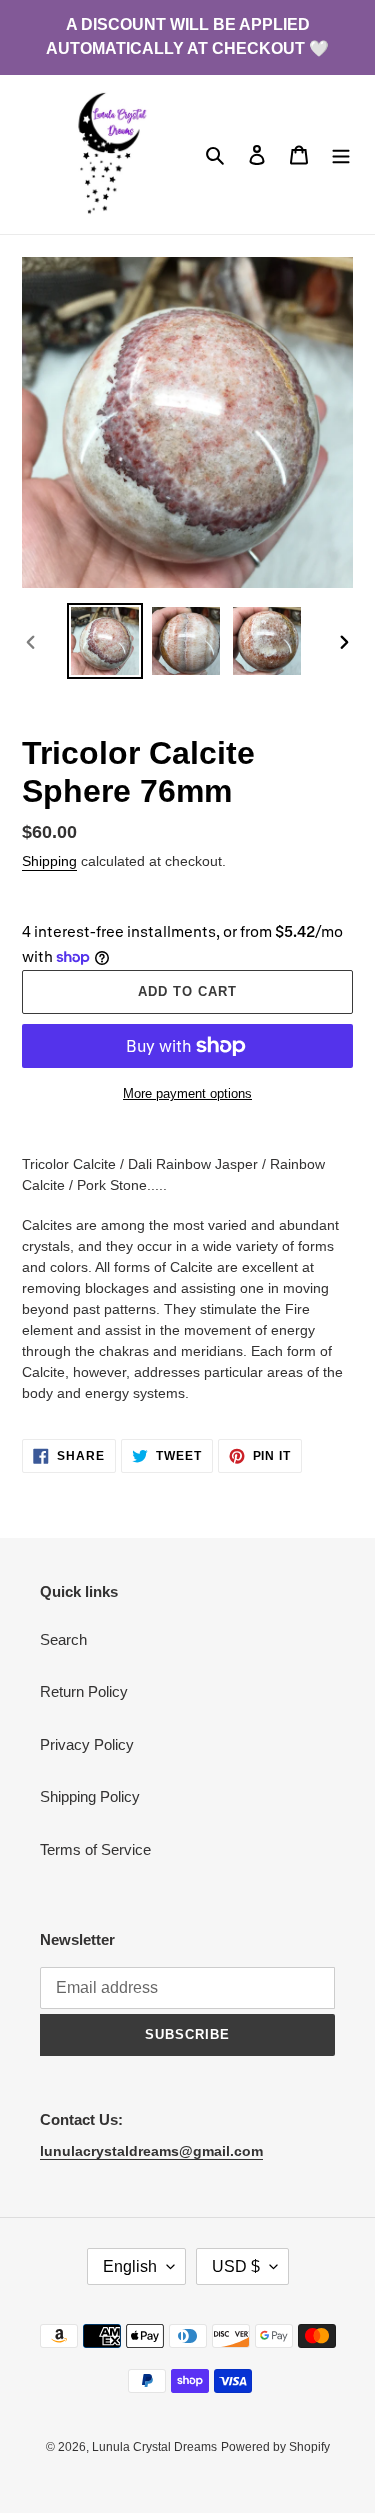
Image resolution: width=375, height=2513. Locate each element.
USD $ (236, 2266)
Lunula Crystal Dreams (154, 2447)
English (130, 2266)
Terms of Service (95, 1849)
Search (63, 1639)
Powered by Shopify (275, 2447)
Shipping (49, 861)
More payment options (187, 1093)
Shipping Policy (90, 1796)
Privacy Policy (87, 1744)
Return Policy (84, 1691)
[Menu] (341, 154)
